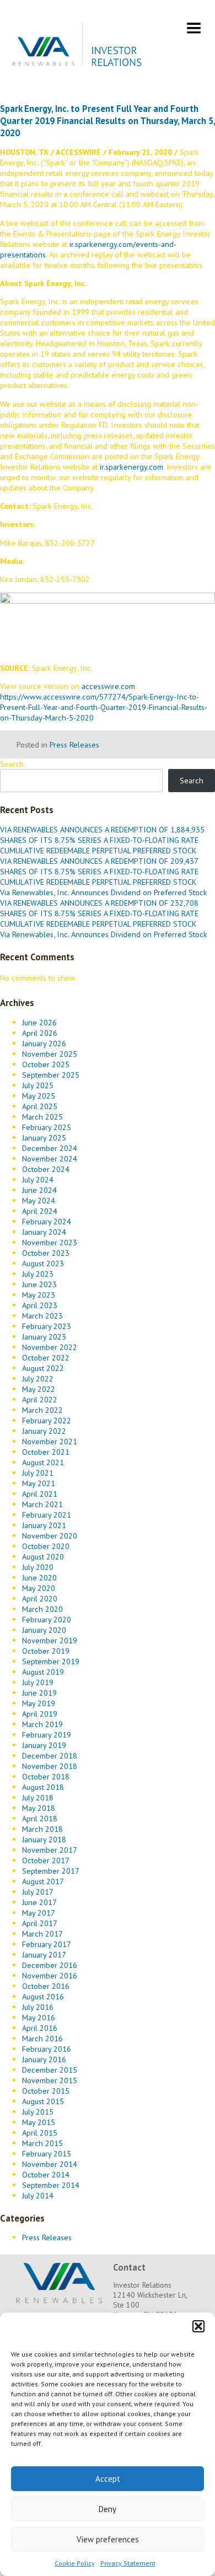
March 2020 (42, 1609)
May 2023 (39, 1295)
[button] (198, 2326)
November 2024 (50, 1158)
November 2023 (50, 1242)
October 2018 (46, 1776)
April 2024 (40, 1211)
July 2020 (38, 1567)
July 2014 (38, 2195)
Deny (108, 2509)
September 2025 (51, 1075)
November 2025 (50, 1054)
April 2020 (40, 1598)
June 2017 (39, 1902)
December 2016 (50, 1965)
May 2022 (39, 1389)
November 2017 (50, 1850)
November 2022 (50, 1347)
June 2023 (39, 1284)
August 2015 (43, 2101)
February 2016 (47, 2049)
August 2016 (43, 1996)
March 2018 (42, 1829)
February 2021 (47, 1515)
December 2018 (50, 1755)
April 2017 (40, 1923)
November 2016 (50, 1975)
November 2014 (50, 2164)
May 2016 (39, 2017)
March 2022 (42, 1410)
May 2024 (39, 1200)
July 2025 (38, 1085)
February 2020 (47, 1619)
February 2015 (47, 2153)
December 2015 (50, 2070)
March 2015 (42, 2143)
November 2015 (50, 2080)
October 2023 (46, 1253)
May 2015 (39, 2122)
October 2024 (46, 1169)
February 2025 (47, 1127)
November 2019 (50, 1640)
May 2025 (39, 1096)
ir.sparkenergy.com (131, 467)
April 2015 (40, 2133)
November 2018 (50, 1766)
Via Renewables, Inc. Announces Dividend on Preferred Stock (104, 892)
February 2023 (47, 1326)
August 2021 (43, 1462)
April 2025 (40, 1106)
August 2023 (43, 1263)
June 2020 (39, 1577)
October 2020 (46, 1546)
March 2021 (42, 1504)
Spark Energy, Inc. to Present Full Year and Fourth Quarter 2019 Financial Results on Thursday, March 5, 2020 (108, 121)
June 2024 (39, 1190)
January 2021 (44, 1525)
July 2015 (38, 2112)
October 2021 (46, 1452)
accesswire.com (108, 686)
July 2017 (38, 1892)
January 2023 (44, 1337)
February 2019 (47, 1735)
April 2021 (40, 1494)
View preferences (108, 2539)
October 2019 (46, 1651)
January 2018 (44, 1839)
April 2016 (40, 2028)
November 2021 (50, 1441)
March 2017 (42, 1934)
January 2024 (44, 1232)
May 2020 (39, 1588)
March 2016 (42, 2038)
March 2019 (42, 1724)
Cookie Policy (75, 2563)
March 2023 (42, 1316)
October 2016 (46, 1986)
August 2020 (43, 1556)
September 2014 (51, 2185)
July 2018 (38, 1797)
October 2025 (46, 1064)
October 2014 (46, 2174)
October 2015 (46, 2091)
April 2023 (40, 1305)
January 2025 (44, 1138)
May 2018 (39, 1808)
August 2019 (43, 1672)
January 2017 (44, 1954)
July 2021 (38, 1473)
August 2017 (43, 1881)
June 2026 (39, 1022)
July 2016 (38, 2007)
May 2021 (39, 1483)
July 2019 (38, 1682)
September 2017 (51, 1871)
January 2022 (44, 1431)
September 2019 (51, 1661)
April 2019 (40, 1714)
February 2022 (47, 1420)
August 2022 (43, 1368)
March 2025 (42, 1117)
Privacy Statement (128, 2563)
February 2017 (47, 1944)
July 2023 (38, 1274)
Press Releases (74, 744)
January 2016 (44, 2059)
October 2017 (46, 1860)
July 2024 (38, 1179)
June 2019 (39, 1693)
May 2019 (39, 1703)
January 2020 (44, 1630)
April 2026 (40, 1033)
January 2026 (44, 1043)
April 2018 (40, 1818)
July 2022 (38, 1378)
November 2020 (50, 1536)
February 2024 (47, 1221)
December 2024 (50, 1148)
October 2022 (46, 1357)
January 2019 (44, 1745)
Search (12, 764)
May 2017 (39, 1913)
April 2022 (40, 1399)
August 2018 (43, 1787)
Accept (108, 2479)
